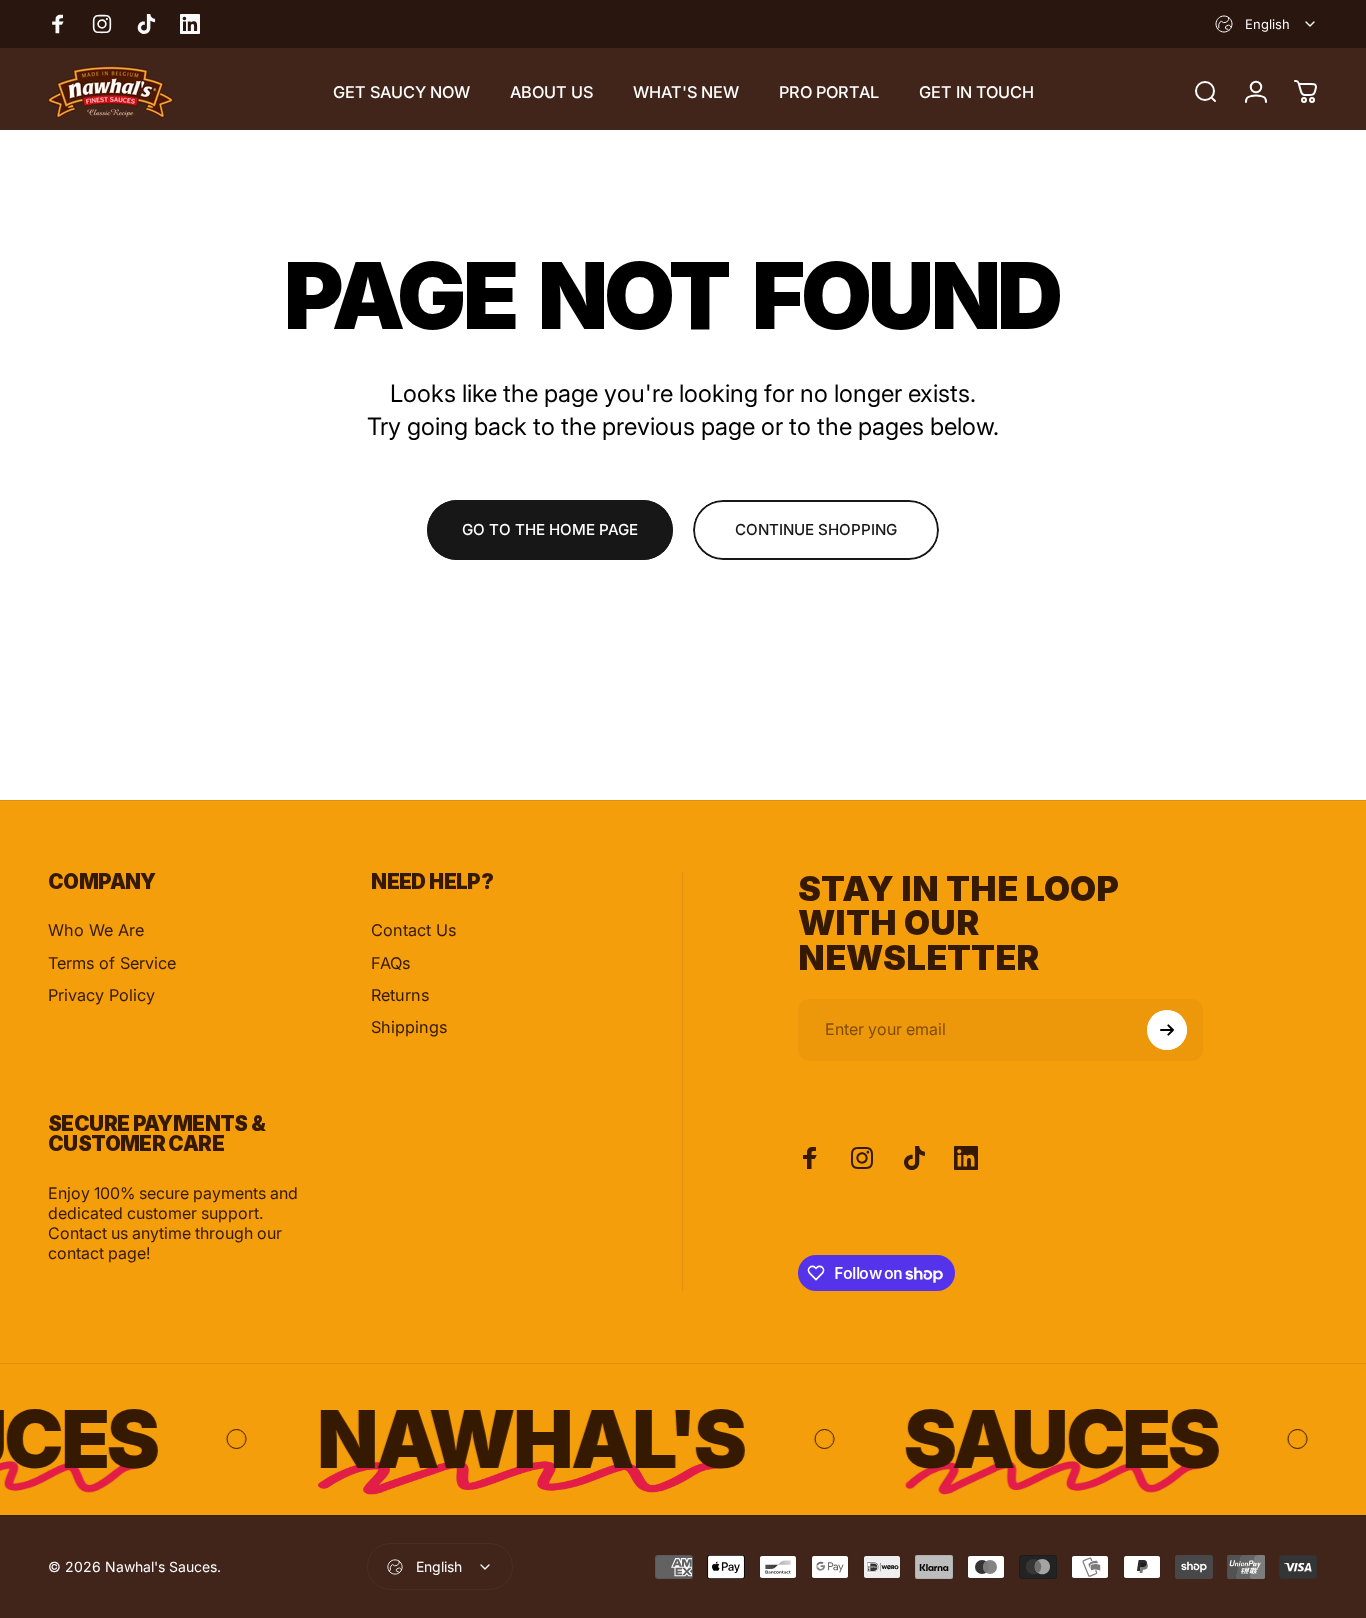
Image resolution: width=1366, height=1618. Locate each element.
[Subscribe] (1167, 1030)
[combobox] (1266, 24)
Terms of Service (112, 963)
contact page (97, 1253)
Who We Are (96, 930)
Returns (400, 995)
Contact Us (413, 930)
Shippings (409, 1027)
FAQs (390, 963)
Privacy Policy (101, 995)
